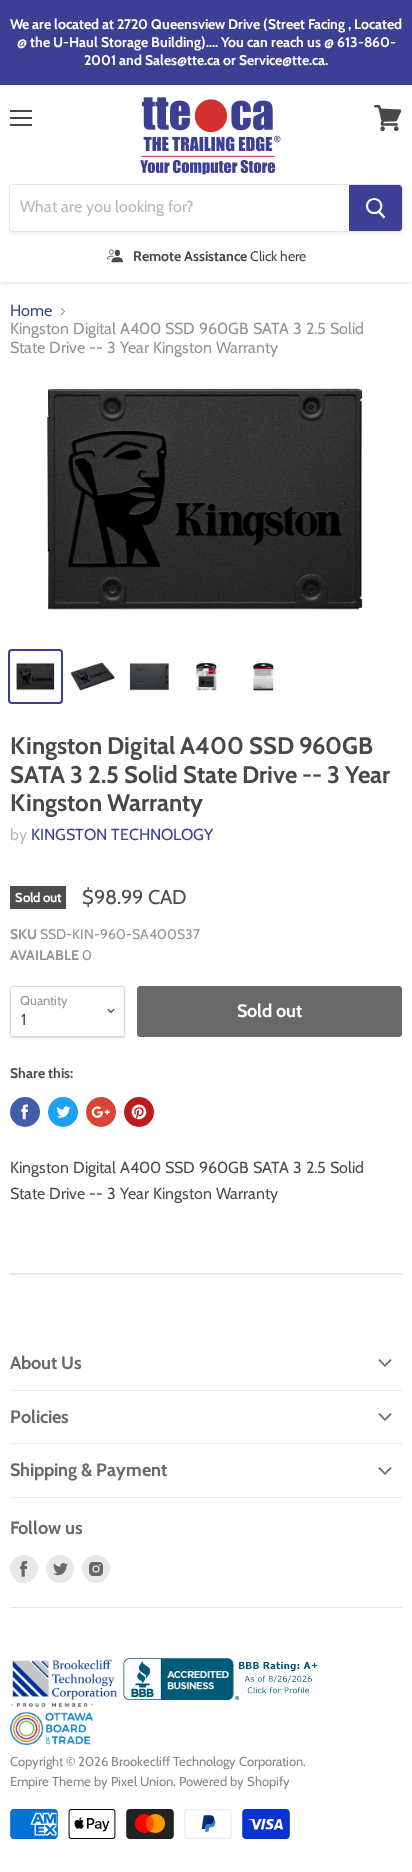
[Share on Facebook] (25, 1112)
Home (31, 311)
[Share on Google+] (101, 1112)
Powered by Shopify (234, 1781)
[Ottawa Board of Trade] (51, 1740)
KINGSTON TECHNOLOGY (122, 834)
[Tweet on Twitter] (63, 1112)
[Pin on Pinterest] (139, 1112)
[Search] (375, 208)
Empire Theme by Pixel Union (91, 1781)
